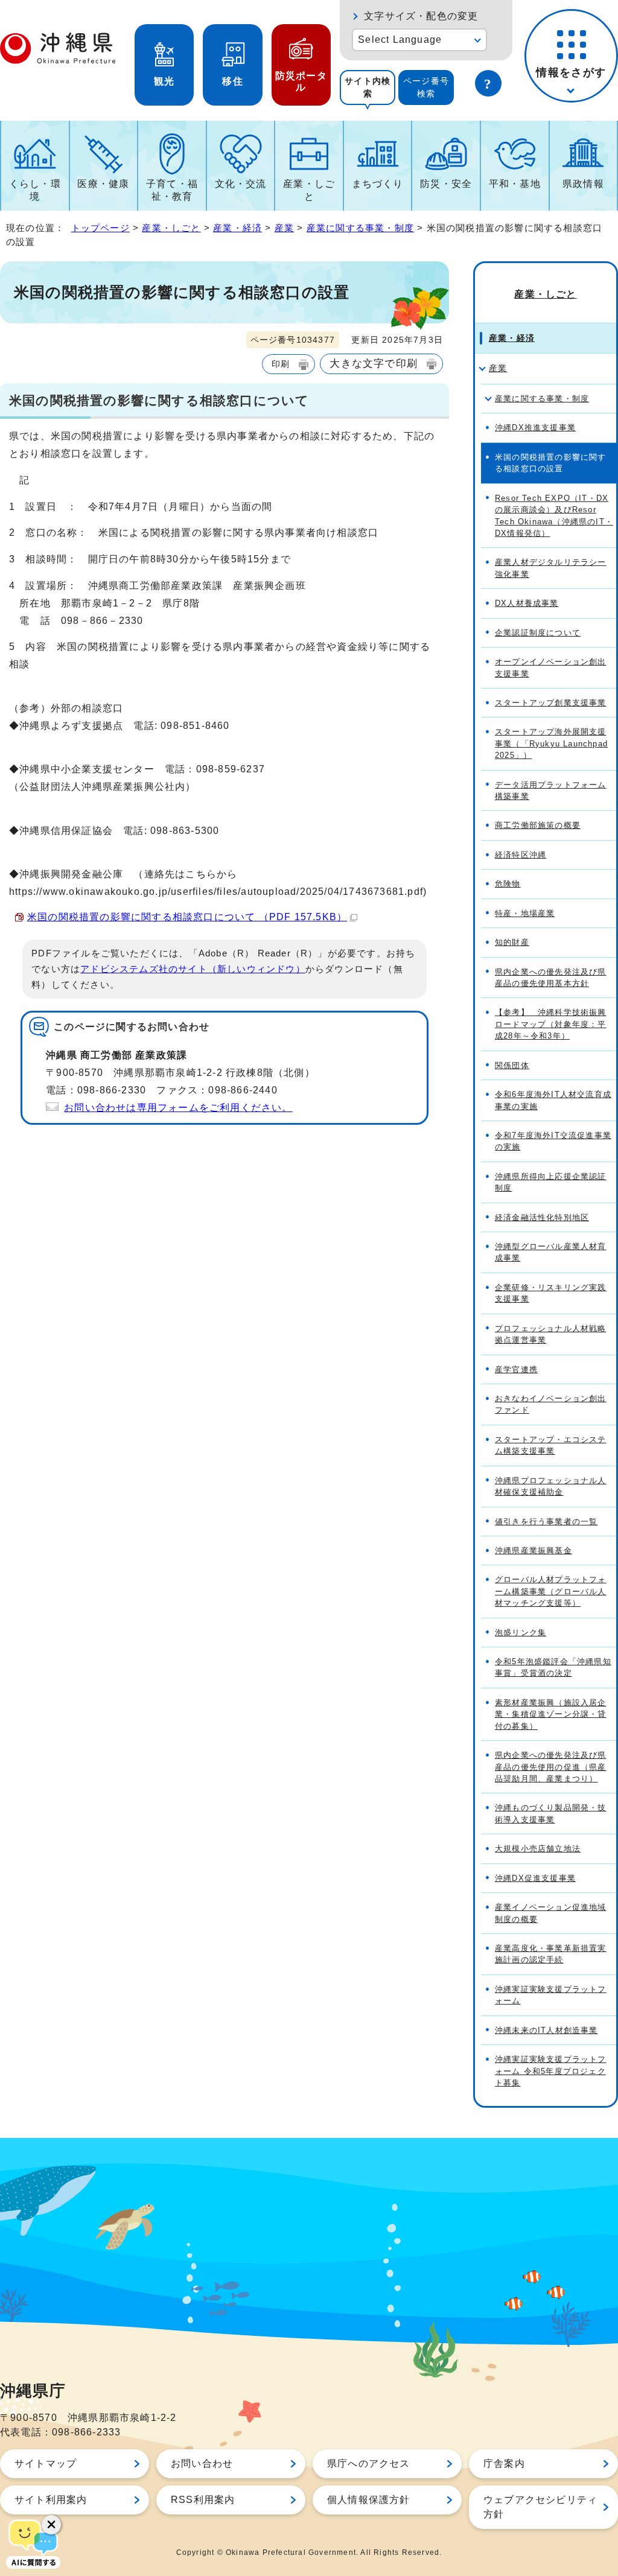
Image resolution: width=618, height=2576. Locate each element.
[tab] (368, 87)
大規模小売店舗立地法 (538, 1849)
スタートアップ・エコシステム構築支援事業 (551, 1445)
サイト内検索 (368, 87)
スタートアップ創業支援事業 (551, 703)
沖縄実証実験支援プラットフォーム (551, 1995)
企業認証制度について (538, 633)
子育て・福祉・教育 (172, 190)
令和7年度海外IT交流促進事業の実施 (553, 1141)
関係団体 (512, 1065)
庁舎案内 (504, 2463)
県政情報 (583, 184)
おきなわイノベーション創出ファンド (551, 1404)
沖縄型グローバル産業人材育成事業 (551, 1252)
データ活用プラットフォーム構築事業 (551, 790)
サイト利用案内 (51, 2500)
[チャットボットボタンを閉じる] (51, 2525)
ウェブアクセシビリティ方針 (540, 2507)
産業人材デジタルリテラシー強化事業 (551, 568)
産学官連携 (516, 1369)
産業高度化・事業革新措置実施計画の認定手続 (551, 1954)
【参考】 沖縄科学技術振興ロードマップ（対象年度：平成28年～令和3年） (551, 1024)
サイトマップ (46, 2463)
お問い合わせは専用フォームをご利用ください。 (178, 1108)
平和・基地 (515, 184)
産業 (284, 228)
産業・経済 (237, 228)
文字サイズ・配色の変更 (421, 16)
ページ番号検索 (426, 87)
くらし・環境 (35, 190)
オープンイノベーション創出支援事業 (551, 667)
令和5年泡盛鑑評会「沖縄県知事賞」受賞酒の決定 (553, 1667)
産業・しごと (309, 190)
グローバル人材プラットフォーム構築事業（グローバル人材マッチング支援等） (551, 1591)
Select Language (400, 40)
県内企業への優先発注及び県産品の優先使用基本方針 (551, 978)
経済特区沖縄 (521, 855)
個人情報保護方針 (369, 2500)
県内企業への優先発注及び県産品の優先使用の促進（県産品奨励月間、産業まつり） (551, 1767)
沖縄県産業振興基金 (534, 1550)
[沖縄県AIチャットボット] (33, 2543)
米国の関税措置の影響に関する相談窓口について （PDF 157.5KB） (187, 917)
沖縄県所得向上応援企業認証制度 (551, 1182)
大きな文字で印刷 (374, 363)
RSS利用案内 (203, 2500)
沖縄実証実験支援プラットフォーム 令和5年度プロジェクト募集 (551, 2071)
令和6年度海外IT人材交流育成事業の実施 (553, 1100)
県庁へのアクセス (369, 2463)
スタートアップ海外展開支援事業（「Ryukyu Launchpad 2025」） (551, 743)
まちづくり (378, 184)
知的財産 (512, 942)
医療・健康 (103, 184)
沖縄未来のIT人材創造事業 (546, 2030)
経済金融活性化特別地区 (542, 1217)
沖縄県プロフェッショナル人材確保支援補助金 (551, 1486)
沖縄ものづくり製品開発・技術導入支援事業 (551, 1813)
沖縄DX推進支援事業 (535, 428)
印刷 (281, 364)
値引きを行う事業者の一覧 (546, 1522)
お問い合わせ (202, 2463)
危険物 (508, 884)
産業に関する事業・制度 (360, 228)
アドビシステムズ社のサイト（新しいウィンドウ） (193, 969)
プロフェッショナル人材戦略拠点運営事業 (551, 1334)
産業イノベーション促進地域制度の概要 (551, 1913)
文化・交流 (241, 184)
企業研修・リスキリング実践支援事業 (551, 1293)
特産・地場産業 (525, 913)
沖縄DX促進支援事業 (535, 1878)
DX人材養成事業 (527, 603)
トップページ (100, 228)
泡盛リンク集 (521, 1633)
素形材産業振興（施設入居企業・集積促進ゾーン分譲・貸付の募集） (551, 1714)
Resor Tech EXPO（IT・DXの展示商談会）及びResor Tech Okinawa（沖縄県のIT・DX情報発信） (554, 516)
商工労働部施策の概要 (538, 825)
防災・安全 (446, 184)
